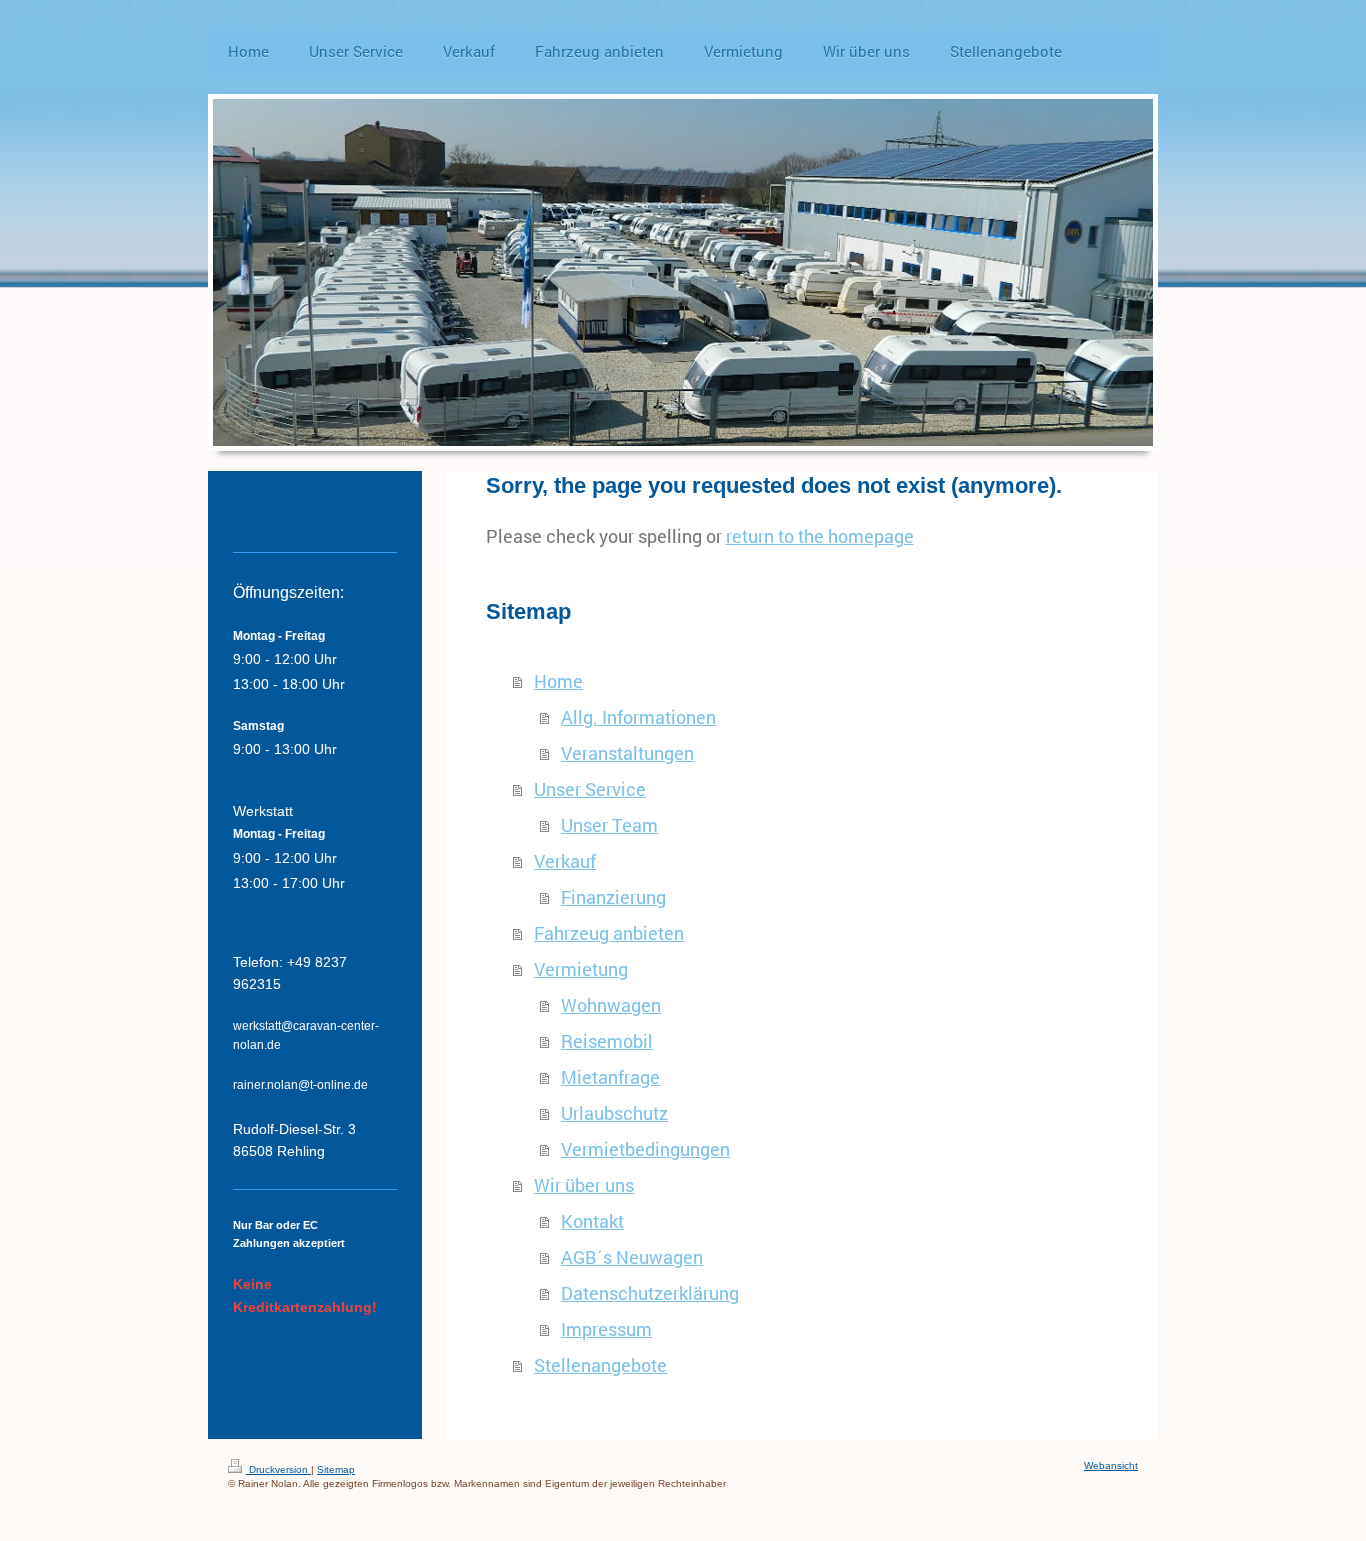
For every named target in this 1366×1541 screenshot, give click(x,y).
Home (558, 681)
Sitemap (336, 1469)
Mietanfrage (610, 1077)
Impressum (606, 1329)
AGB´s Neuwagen (632, 1257)
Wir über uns (584, 1185)
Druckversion (278, 1469)
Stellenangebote (600, 1365)
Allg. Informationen (638, 717)
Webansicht (1111, 1465)
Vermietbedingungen (645, 1149)
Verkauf (565, 861)
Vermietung (581, 969)
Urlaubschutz (614, 1113)
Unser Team (609, 825)
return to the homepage (820, 536)
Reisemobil (607, 1041)
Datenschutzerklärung (650, 1293)
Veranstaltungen (627, 753)
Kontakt (592, 1221)
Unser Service (590, 789)
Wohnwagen (611, 1005)
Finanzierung (613, 897)
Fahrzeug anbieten (609, 933)
